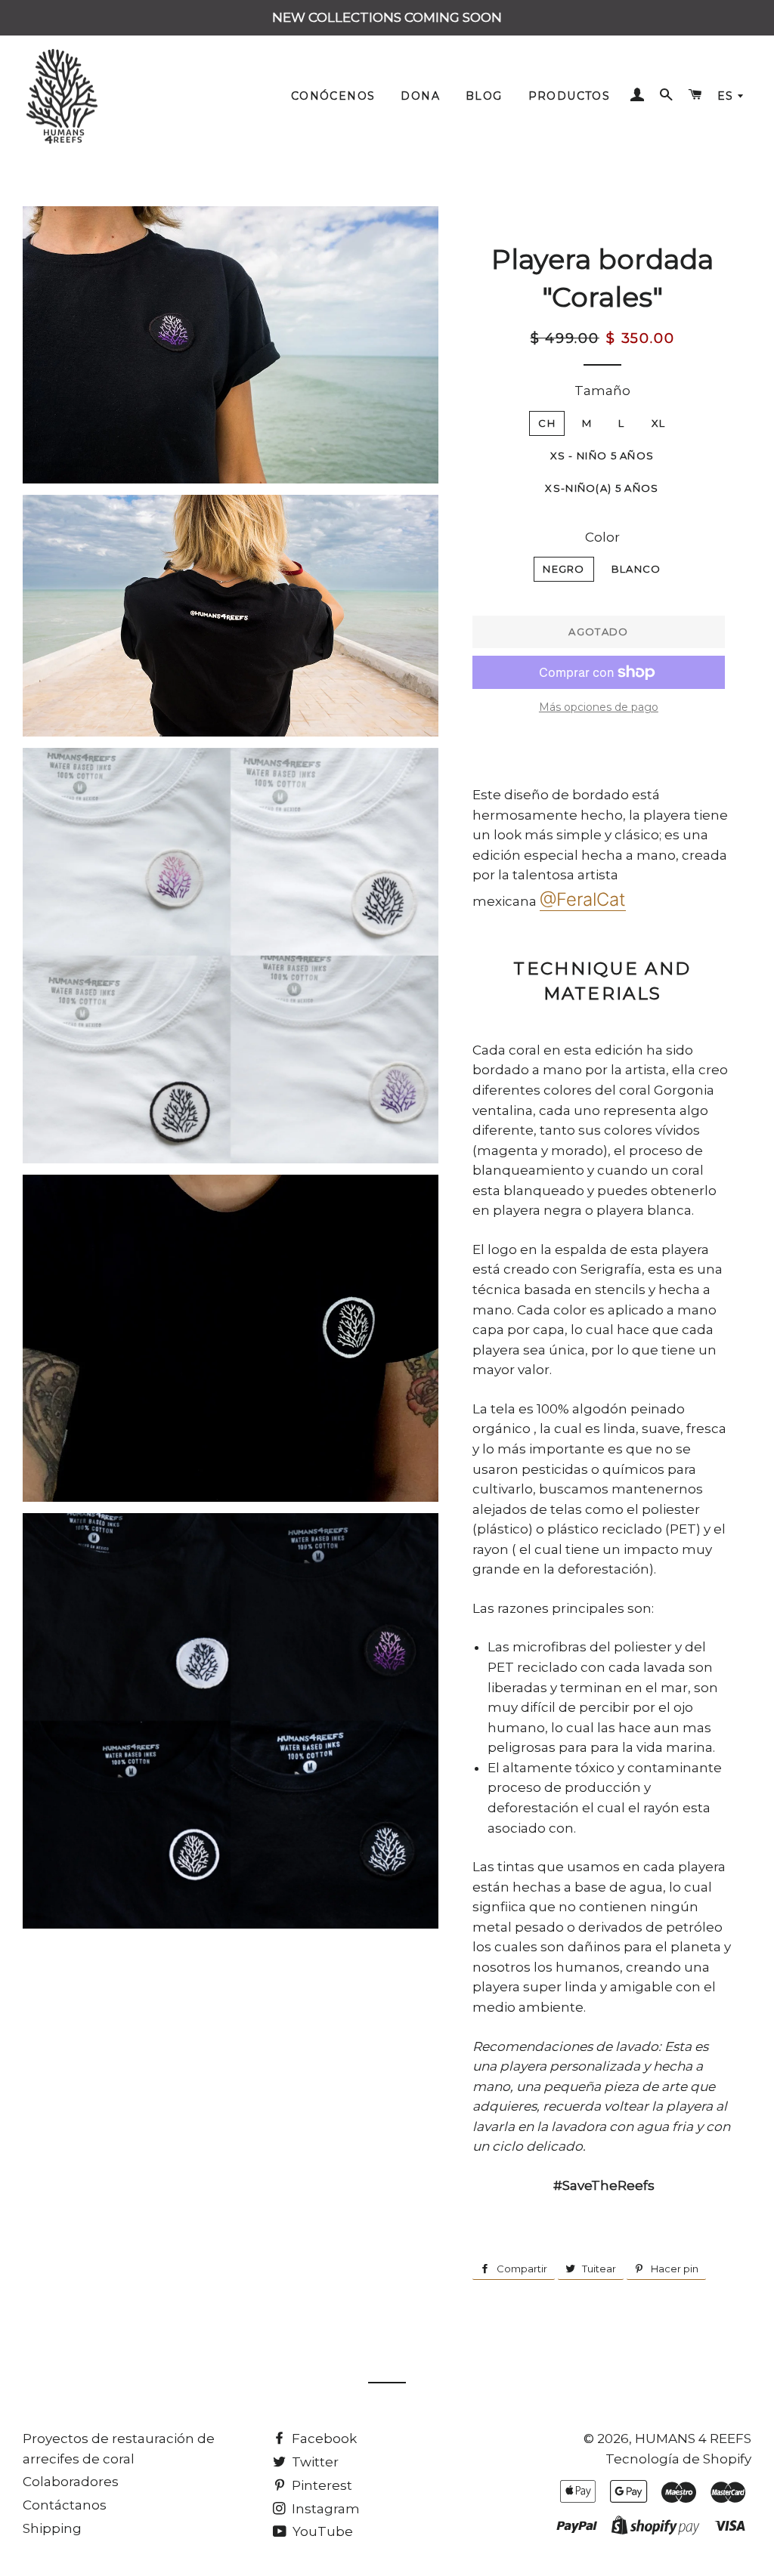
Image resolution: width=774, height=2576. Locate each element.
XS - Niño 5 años (602, 456)
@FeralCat (583, 899)
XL (659, 423)
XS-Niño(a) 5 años (602, 488)
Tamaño (602, 391)
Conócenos (333, 96)
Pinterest (320, 2485)
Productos (570, 96)
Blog (484, 96)
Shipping (52, 2528)
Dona (420, 96)
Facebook (323, 2439)
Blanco (636, 569)
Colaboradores (71, 2482)
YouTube (321, 2531)
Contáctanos (65, 2505)
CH (547, 423)
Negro (564, 569)
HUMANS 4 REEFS (693, 2439)
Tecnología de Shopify (678, 2459)
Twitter (314, 2462)
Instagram (324, 2509)
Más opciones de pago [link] (599, 707)
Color (602, 537)
